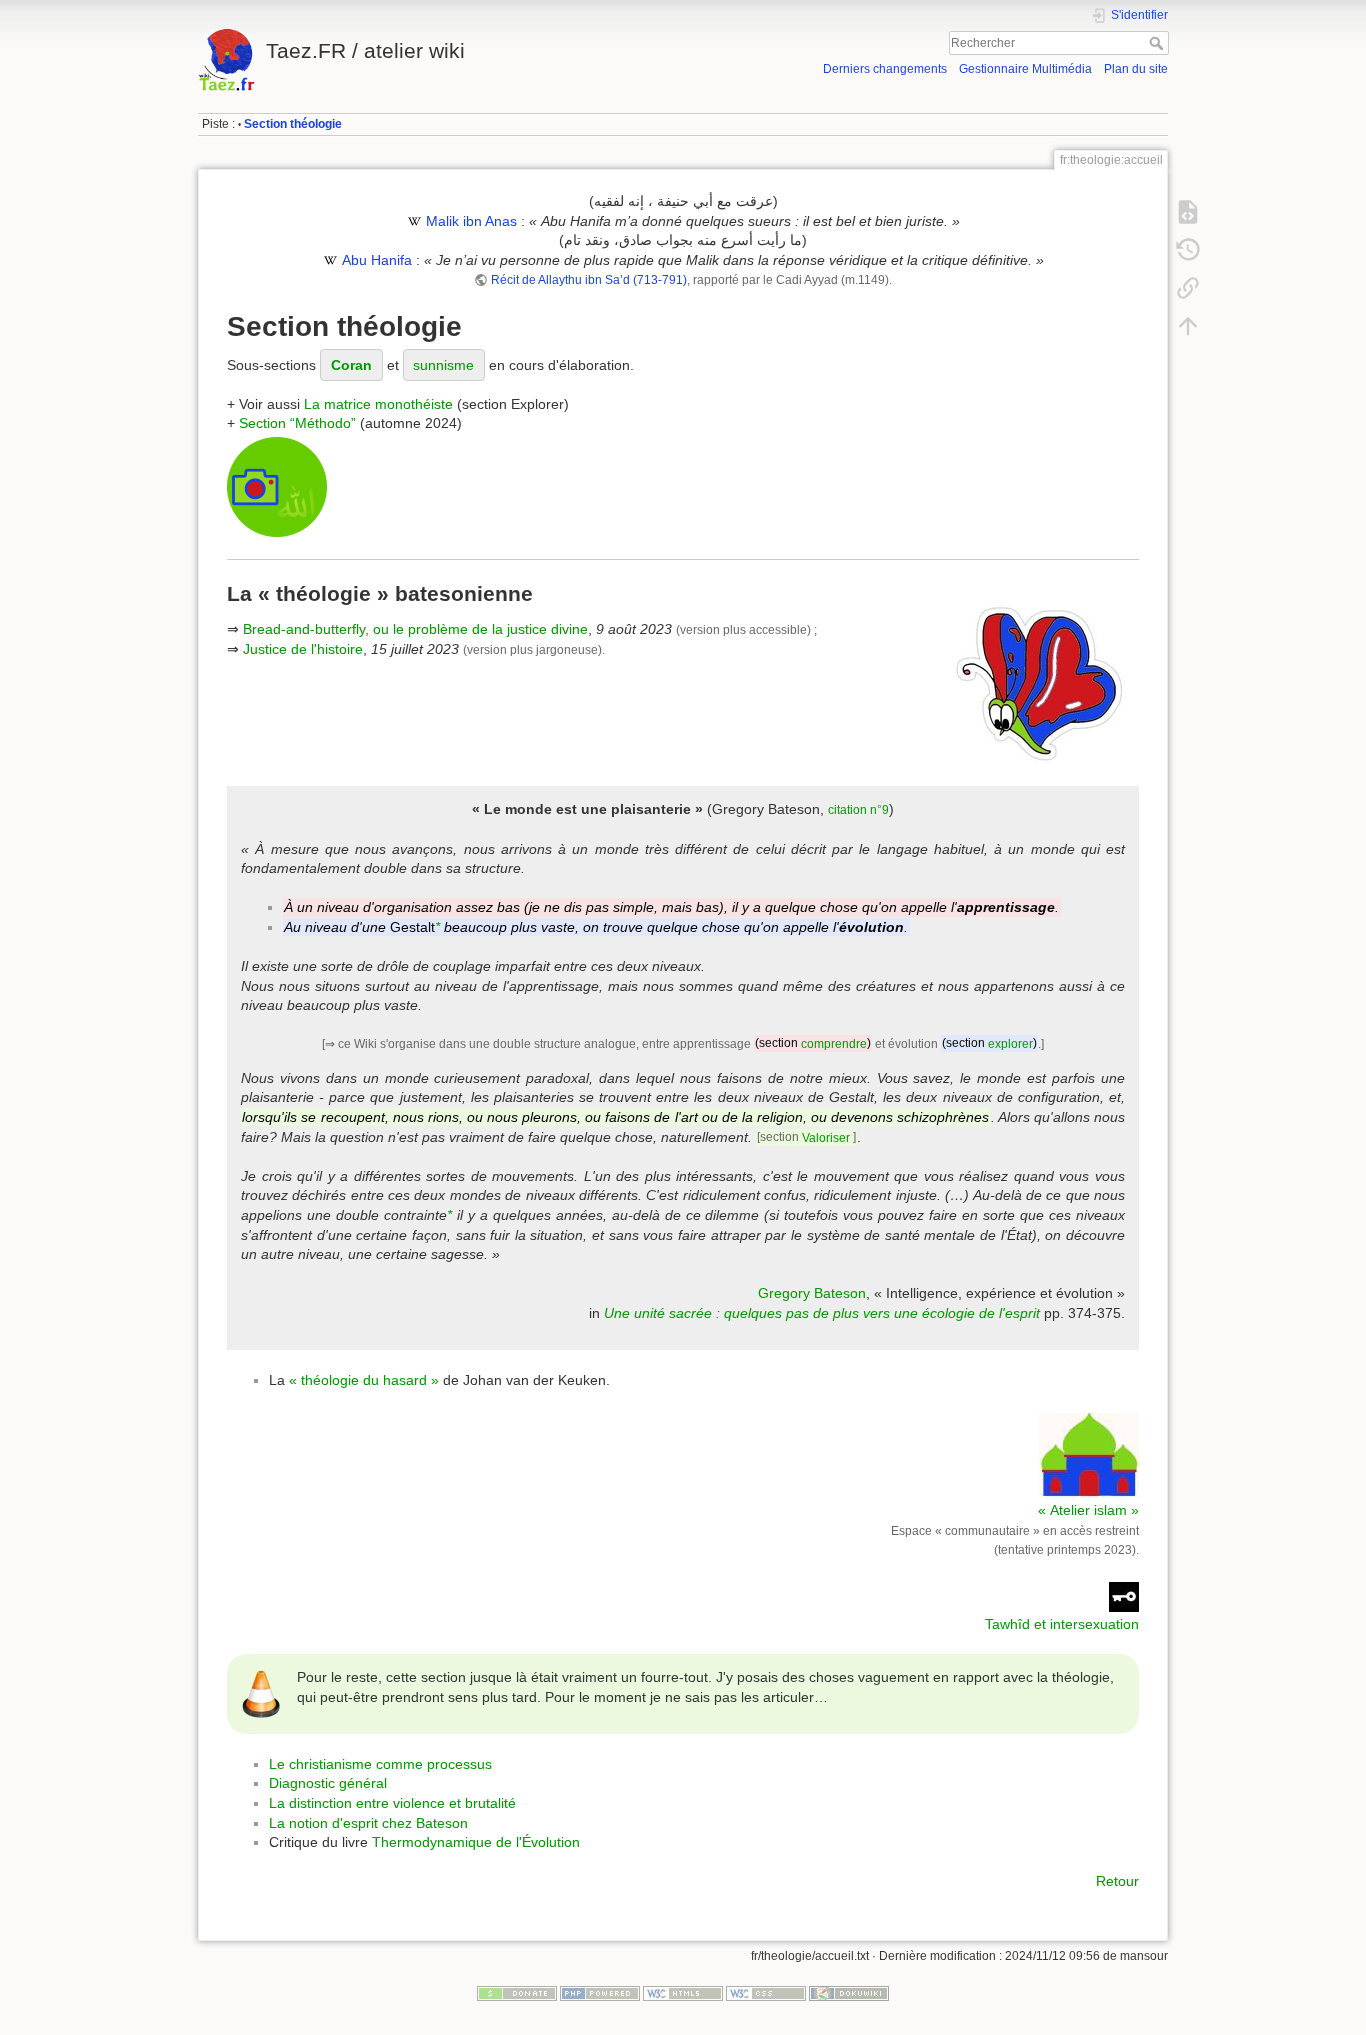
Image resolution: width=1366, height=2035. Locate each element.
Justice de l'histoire (303, 649)
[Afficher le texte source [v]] (1188, 212)
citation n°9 (858, 810)
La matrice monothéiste (378, 404)
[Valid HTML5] (683, 1992)
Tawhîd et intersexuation (1062, 1624)
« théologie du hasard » (364, 1380)
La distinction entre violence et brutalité (392, 1803)
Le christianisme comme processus (380, 1764)
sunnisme (443, 365)
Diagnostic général (328, 1783)
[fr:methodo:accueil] (277, 486)
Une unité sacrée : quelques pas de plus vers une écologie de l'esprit (822, 1313)
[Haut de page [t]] (1188, 326)
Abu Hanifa (377, 260)
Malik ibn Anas (471, 221)
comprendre (834, 1044)
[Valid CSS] (766, 1992)
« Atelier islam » (1088, 1510)
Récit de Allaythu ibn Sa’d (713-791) (589, 280)
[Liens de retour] (1188, 288)
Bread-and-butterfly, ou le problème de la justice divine (415, 629)
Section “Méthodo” (297, 423)
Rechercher (1158, 43)
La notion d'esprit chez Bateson (368, 1823)
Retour (1117, 1881)
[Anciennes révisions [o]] (1188, 250)
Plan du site (1136, 69)
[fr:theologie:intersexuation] (1124, 1596)
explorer (1010, 1044)
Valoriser (826, 1138)
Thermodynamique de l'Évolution (476, 1842)
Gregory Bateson (812, 1293)
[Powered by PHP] (600, 1992)
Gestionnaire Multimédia (1025, 69)
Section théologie (293, 124)
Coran (351, 365)
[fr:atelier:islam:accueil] (1089, 1454)
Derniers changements (885, 69)
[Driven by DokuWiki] (849, 1992)
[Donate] (517, 1992)
